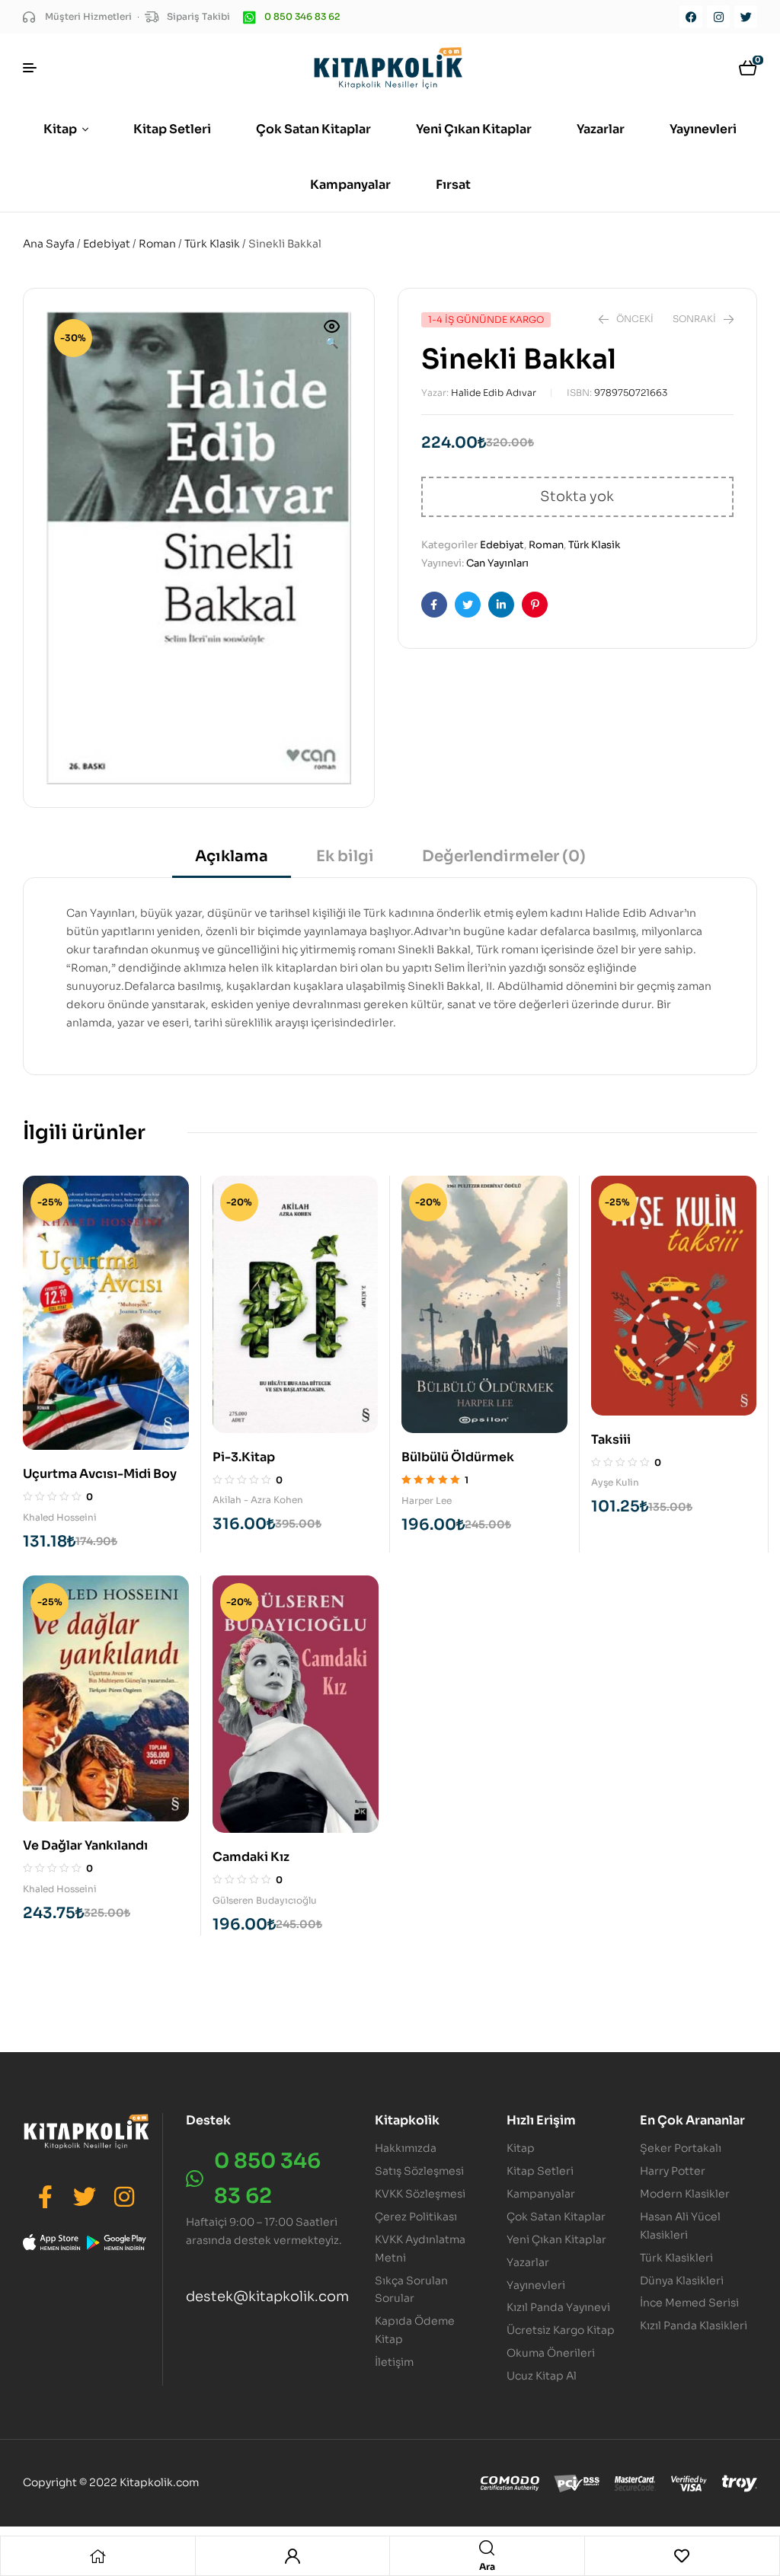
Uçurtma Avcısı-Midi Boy (100, 1474)
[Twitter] (746, 17)
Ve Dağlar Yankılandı (85, 1845)
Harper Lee (427, 1500)
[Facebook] (691, 17)
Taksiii (611, 1440)
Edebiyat (107, 244)
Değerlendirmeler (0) (504, 856)
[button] (332, 336)
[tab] (232, 862)
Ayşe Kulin (615, 1482)
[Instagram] (718, 17)
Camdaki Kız (251, 1857)
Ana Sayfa (49, 244)
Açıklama (232, 856)
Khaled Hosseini (60, 1517)
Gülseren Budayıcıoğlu (265, 1900)
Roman (157, 244)
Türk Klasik (212, 244)
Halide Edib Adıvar (494, 393)
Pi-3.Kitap (244, 1457)
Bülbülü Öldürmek (458, 1457)
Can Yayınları (497, 563)
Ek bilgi (345, 856)
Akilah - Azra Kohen (258, 1500)
